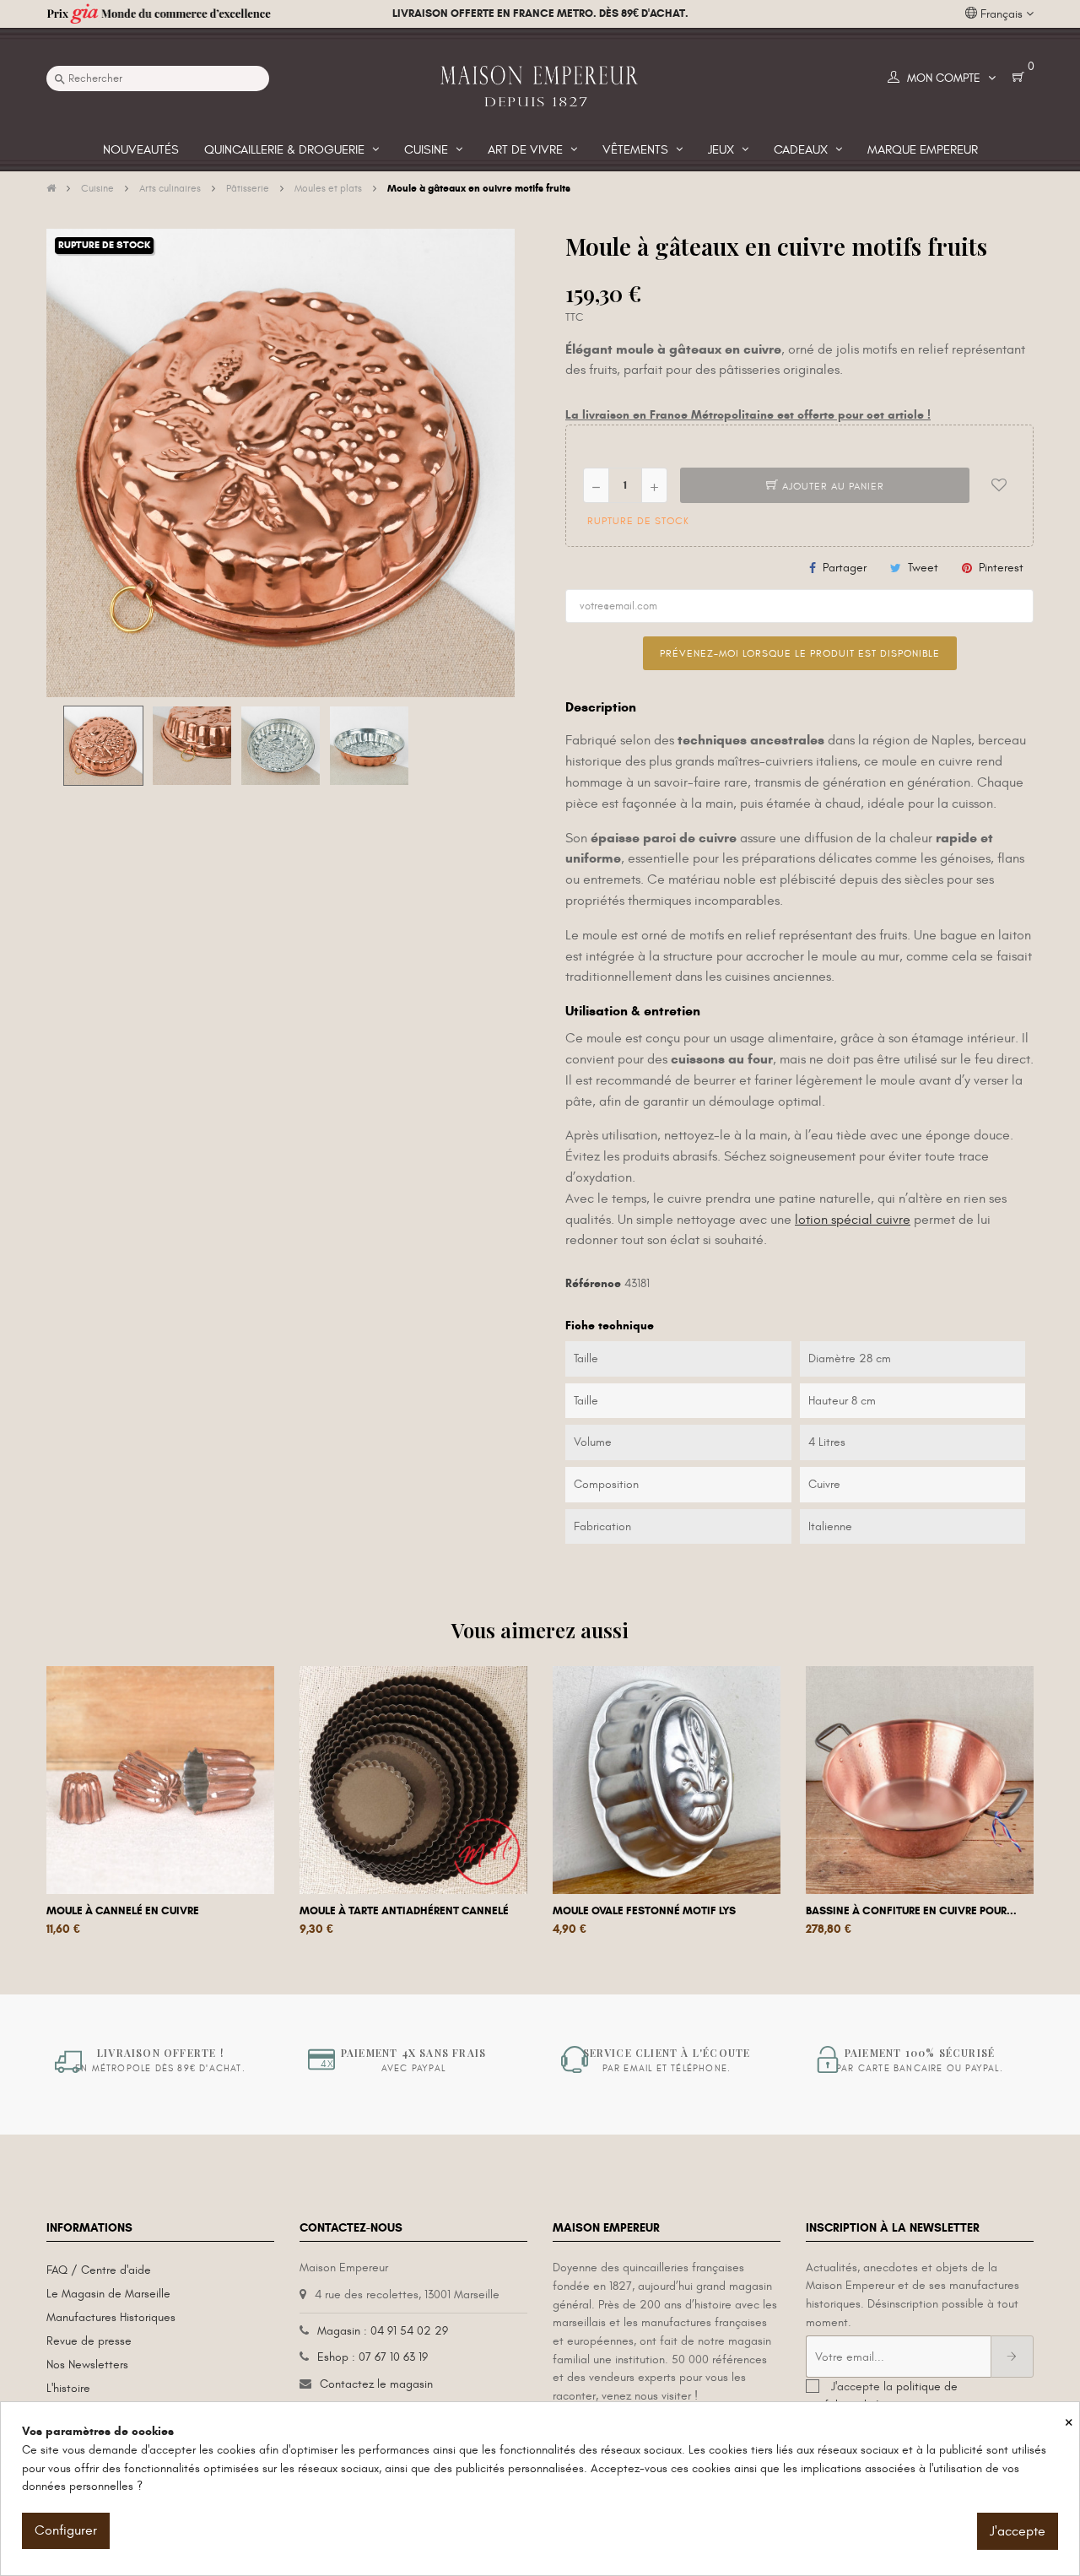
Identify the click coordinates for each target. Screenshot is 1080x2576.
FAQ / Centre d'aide (99, 2270)
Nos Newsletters (87, 2365)
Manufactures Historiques (111, 2317)
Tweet (923, 568)
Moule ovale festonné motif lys (644, 1911)
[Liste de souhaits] (999, 485)
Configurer (66, 2530)
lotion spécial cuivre (853, 1220)
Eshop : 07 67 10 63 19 (373, 2357)
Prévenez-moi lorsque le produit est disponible (800, 653)
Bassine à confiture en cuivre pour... (911, 1911)
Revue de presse (89, 2341)
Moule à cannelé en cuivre (123, 1911)
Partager (845, 568)
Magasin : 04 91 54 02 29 (383, 2331)
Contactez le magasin (376, 2384)
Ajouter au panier (832, 486)
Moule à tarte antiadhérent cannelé (404, 1911)
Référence (593, 1283)
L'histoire (68, 2388)
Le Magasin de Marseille (108, 2294)
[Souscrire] (1012, 2357)
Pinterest (1001, 568)
